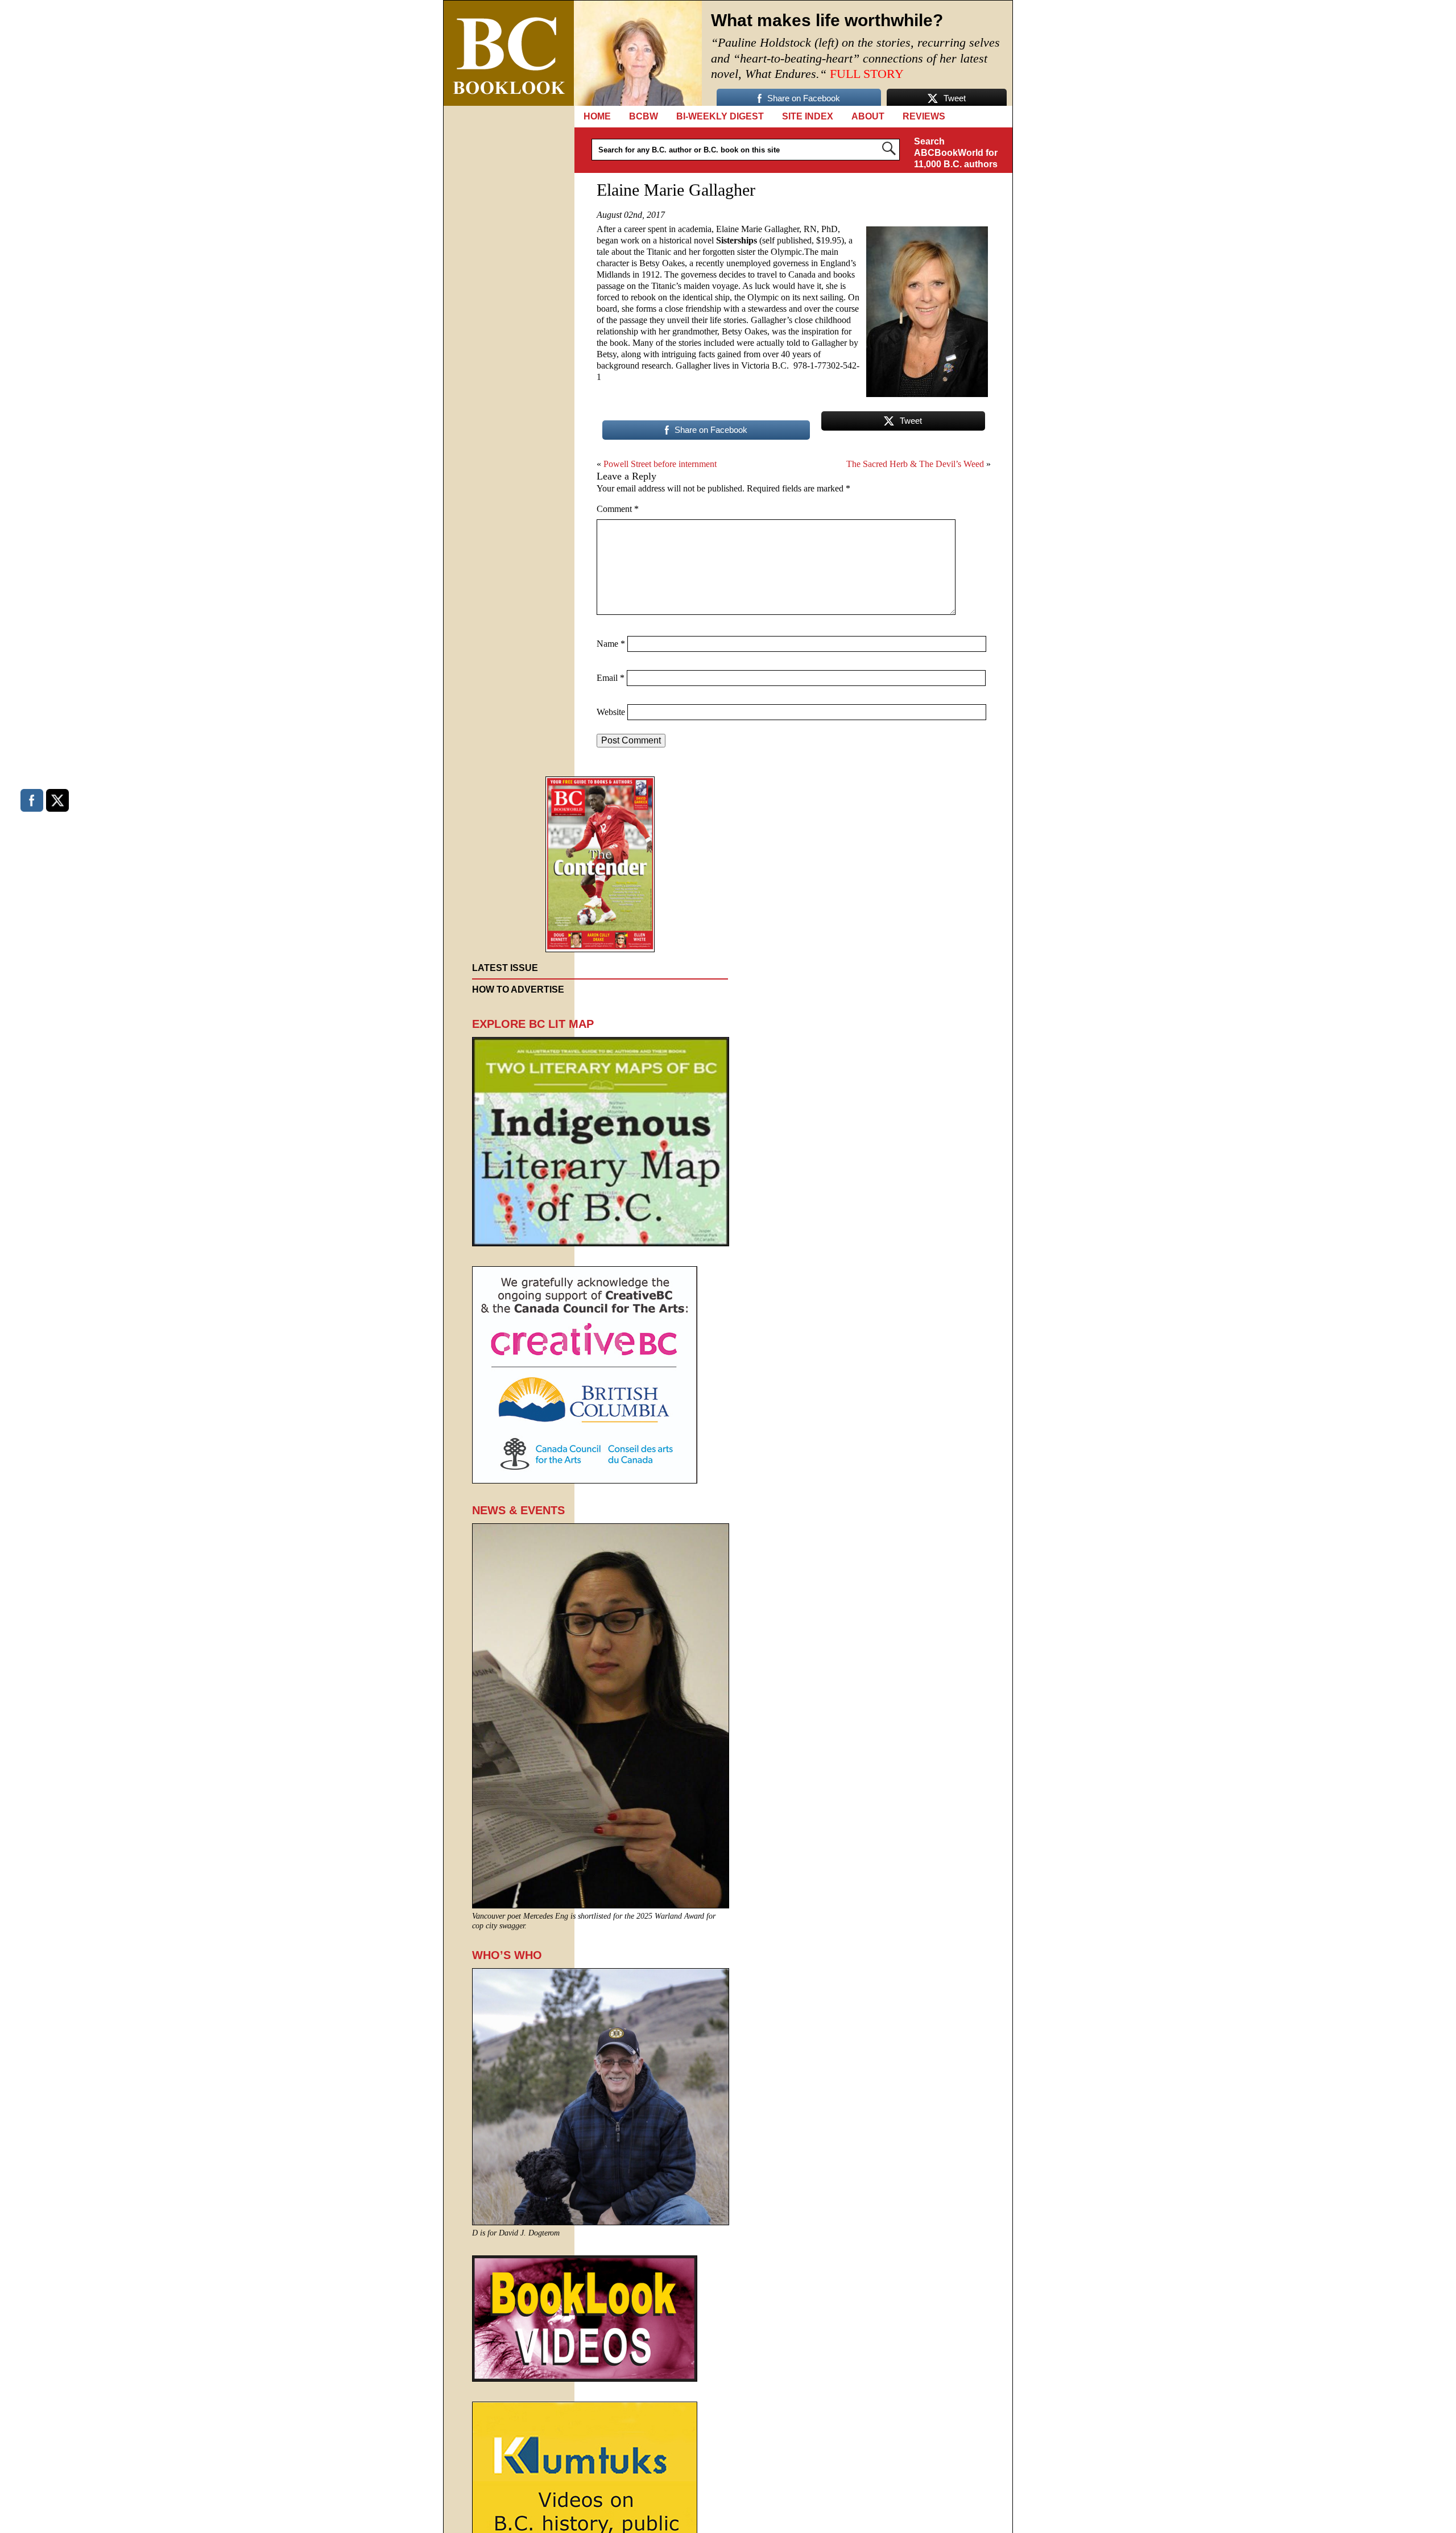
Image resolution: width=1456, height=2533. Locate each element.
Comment (618, 509)
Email (611, 678)
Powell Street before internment (660, 464)
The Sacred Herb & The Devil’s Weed (915, 464)
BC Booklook (509, 53)
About (868, 116)
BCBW (644, 116)
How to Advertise (518, 989)
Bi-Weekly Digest (720, 116)
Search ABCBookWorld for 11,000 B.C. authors (956, 153)
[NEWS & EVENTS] (601, 1905)
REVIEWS (924, 116)
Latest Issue (505, 968)
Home (597, 116)
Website (611, 712)
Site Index (808, 116)
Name (611, 644)
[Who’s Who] (601, 2222)
